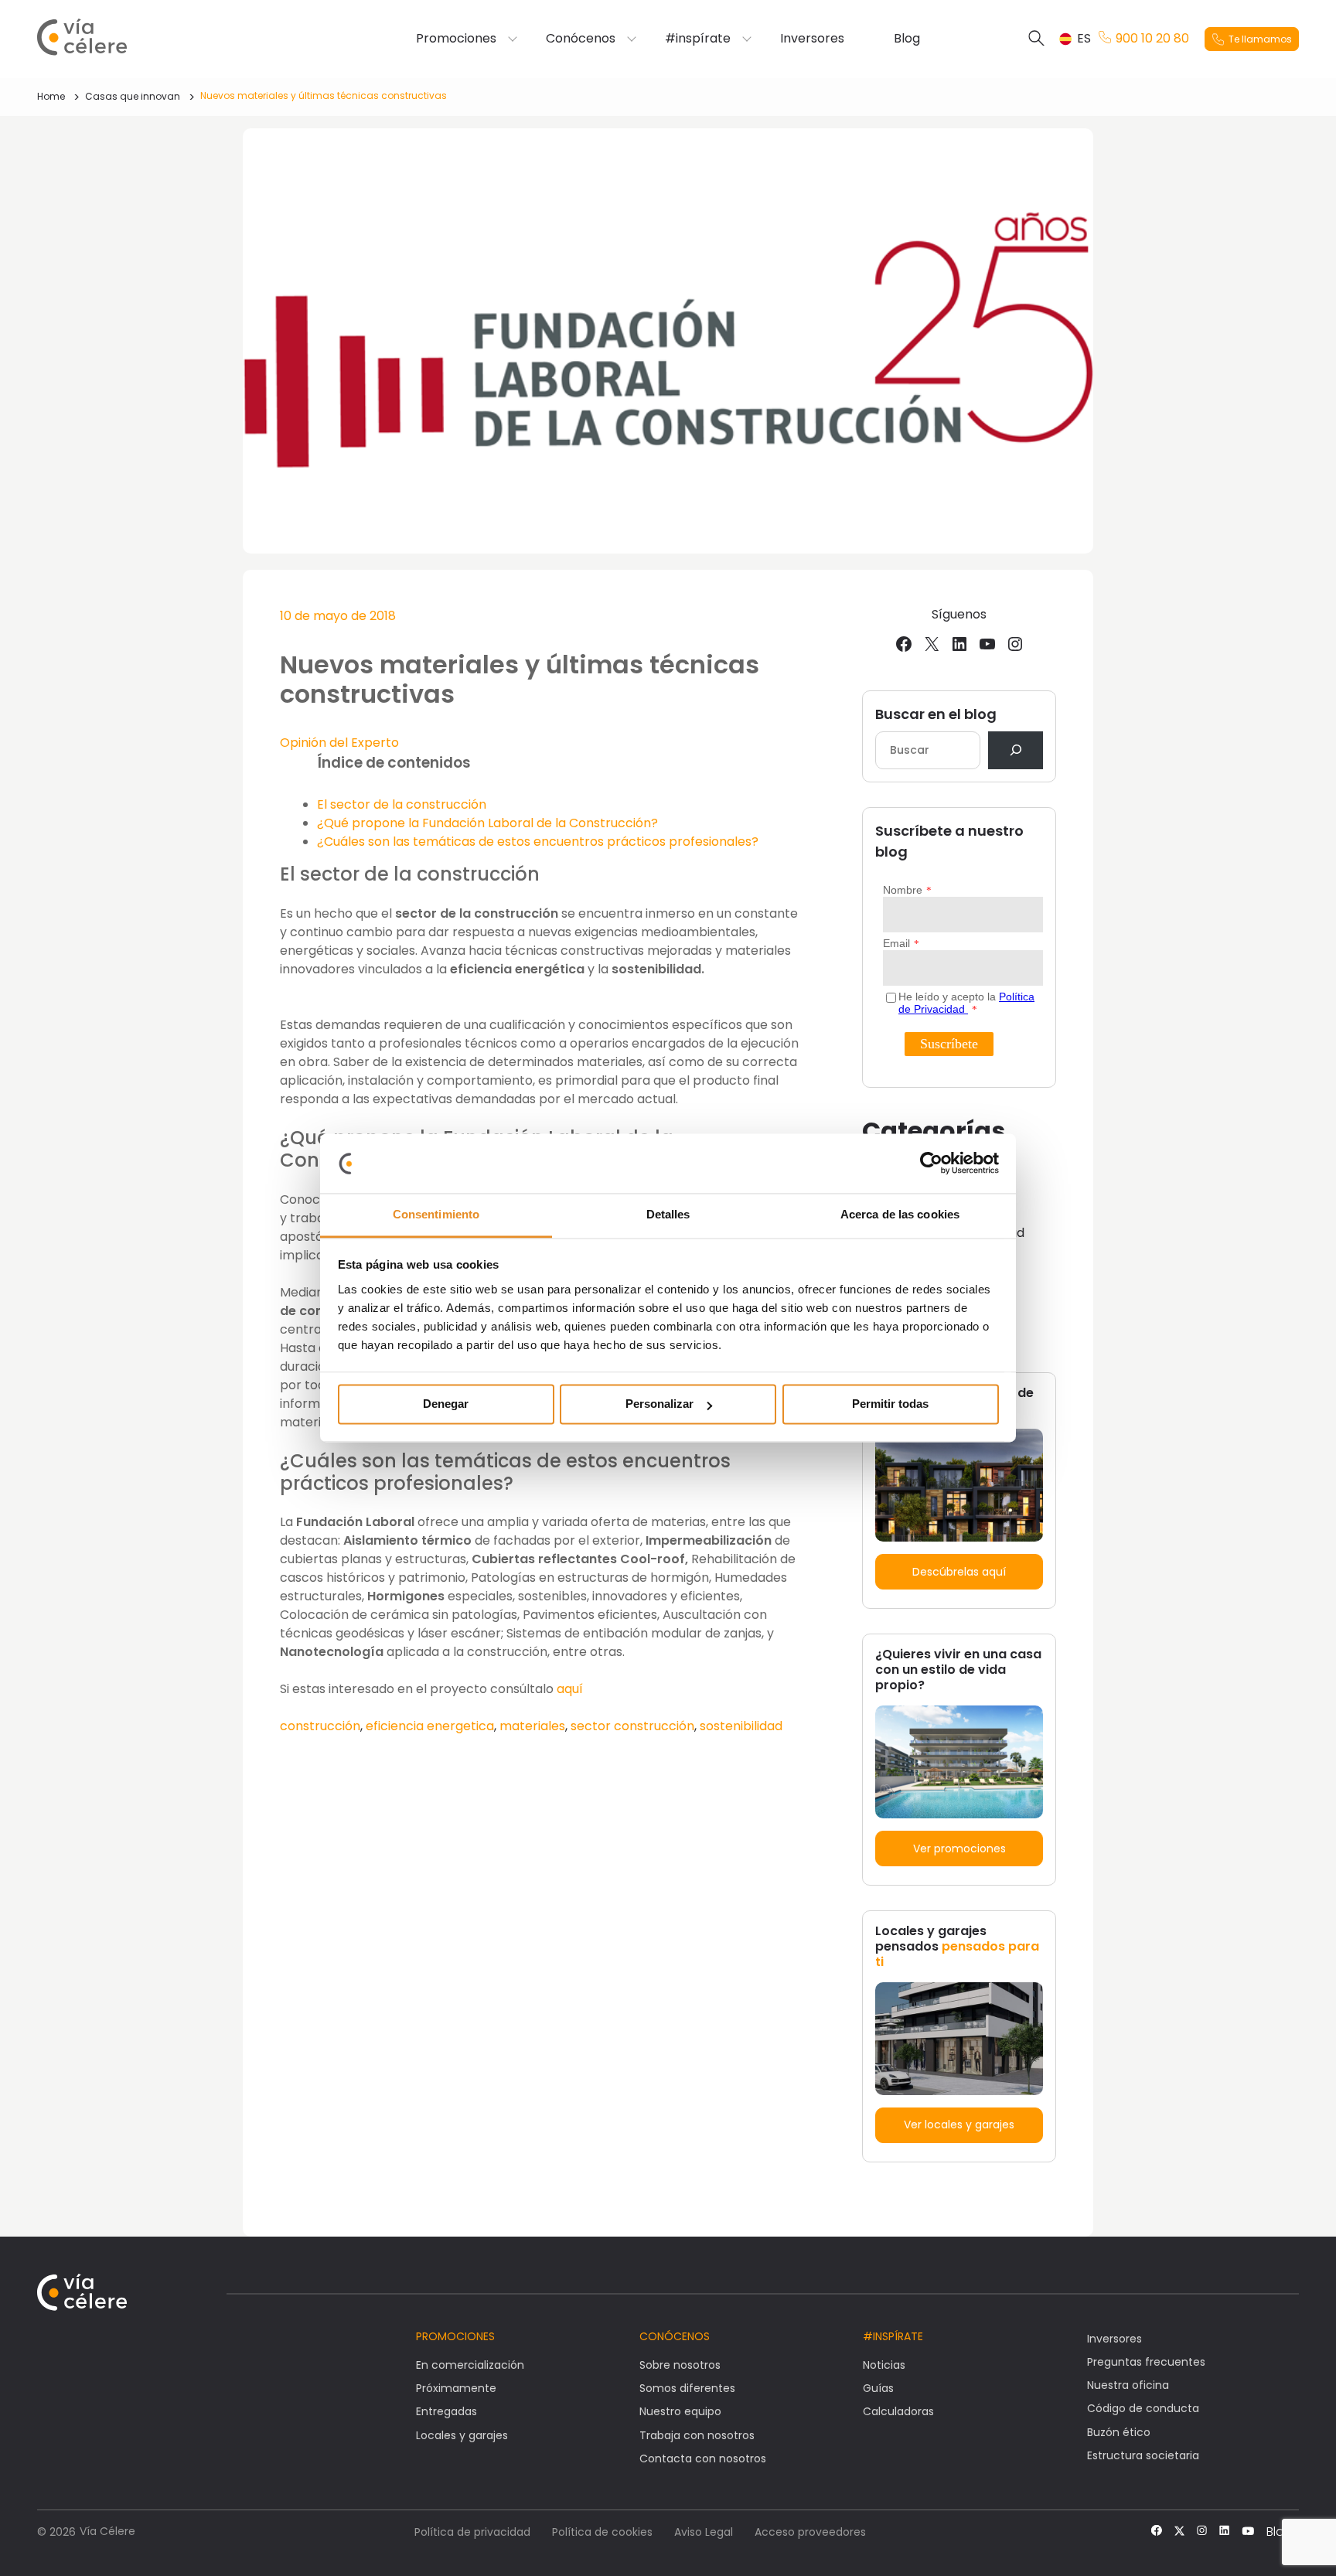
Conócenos (581, 39)
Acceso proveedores (810, 2532)
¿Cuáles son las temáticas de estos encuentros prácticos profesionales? (538, 842)
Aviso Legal (704, 2532)
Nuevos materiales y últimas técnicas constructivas (324, 95)
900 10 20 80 (1152, 39)
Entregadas (446, 2411)
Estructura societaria (1143, 2455)
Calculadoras (898, 2411)
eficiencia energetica (430, 1726)
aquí (568, 1689)
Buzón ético (1119, 2432)
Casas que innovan (133, 96)
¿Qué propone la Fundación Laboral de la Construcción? (487, 823)
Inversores (812, 39)
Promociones (456, 39)
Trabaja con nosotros (697, 2435)
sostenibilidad (741, 1726)
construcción (320, 1726)
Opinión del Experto (339, 743)
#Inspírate (893, 2336)
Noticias (884, 2365)
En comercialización (470, 2365)
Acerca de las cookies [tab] (900, 1214)
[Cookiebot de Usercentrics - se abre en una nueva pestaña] (931, 1164)
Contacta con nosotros (703, 2458)
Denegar (446, 1404)
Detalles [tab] (668, 1214)
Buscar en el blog (936, 714)
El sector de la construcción (402, 804)
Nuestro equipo (680, 2411)
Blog (907, 39)
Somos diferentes (687, 2388)
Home (51, 96)
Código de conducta (1143, 2408)
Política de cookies (602, 2532)
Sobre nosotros (680, 2365)
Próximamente (456, 2388)
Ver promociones (959, 1849)
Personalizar (659, 1404)
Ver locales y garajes (959, 2125)
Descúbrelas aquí (959, 1572)
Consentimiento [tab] (436, 1214)
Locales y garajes (462, 2435)
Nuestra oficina (1128, 2385)
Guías (878, 2388)
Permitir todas (890, 1404)
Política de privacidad (472, 2532)
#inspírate (698, 39)
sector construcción (632, 1726)
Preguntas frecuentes (1146, 2362)
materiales (532, 1726)
